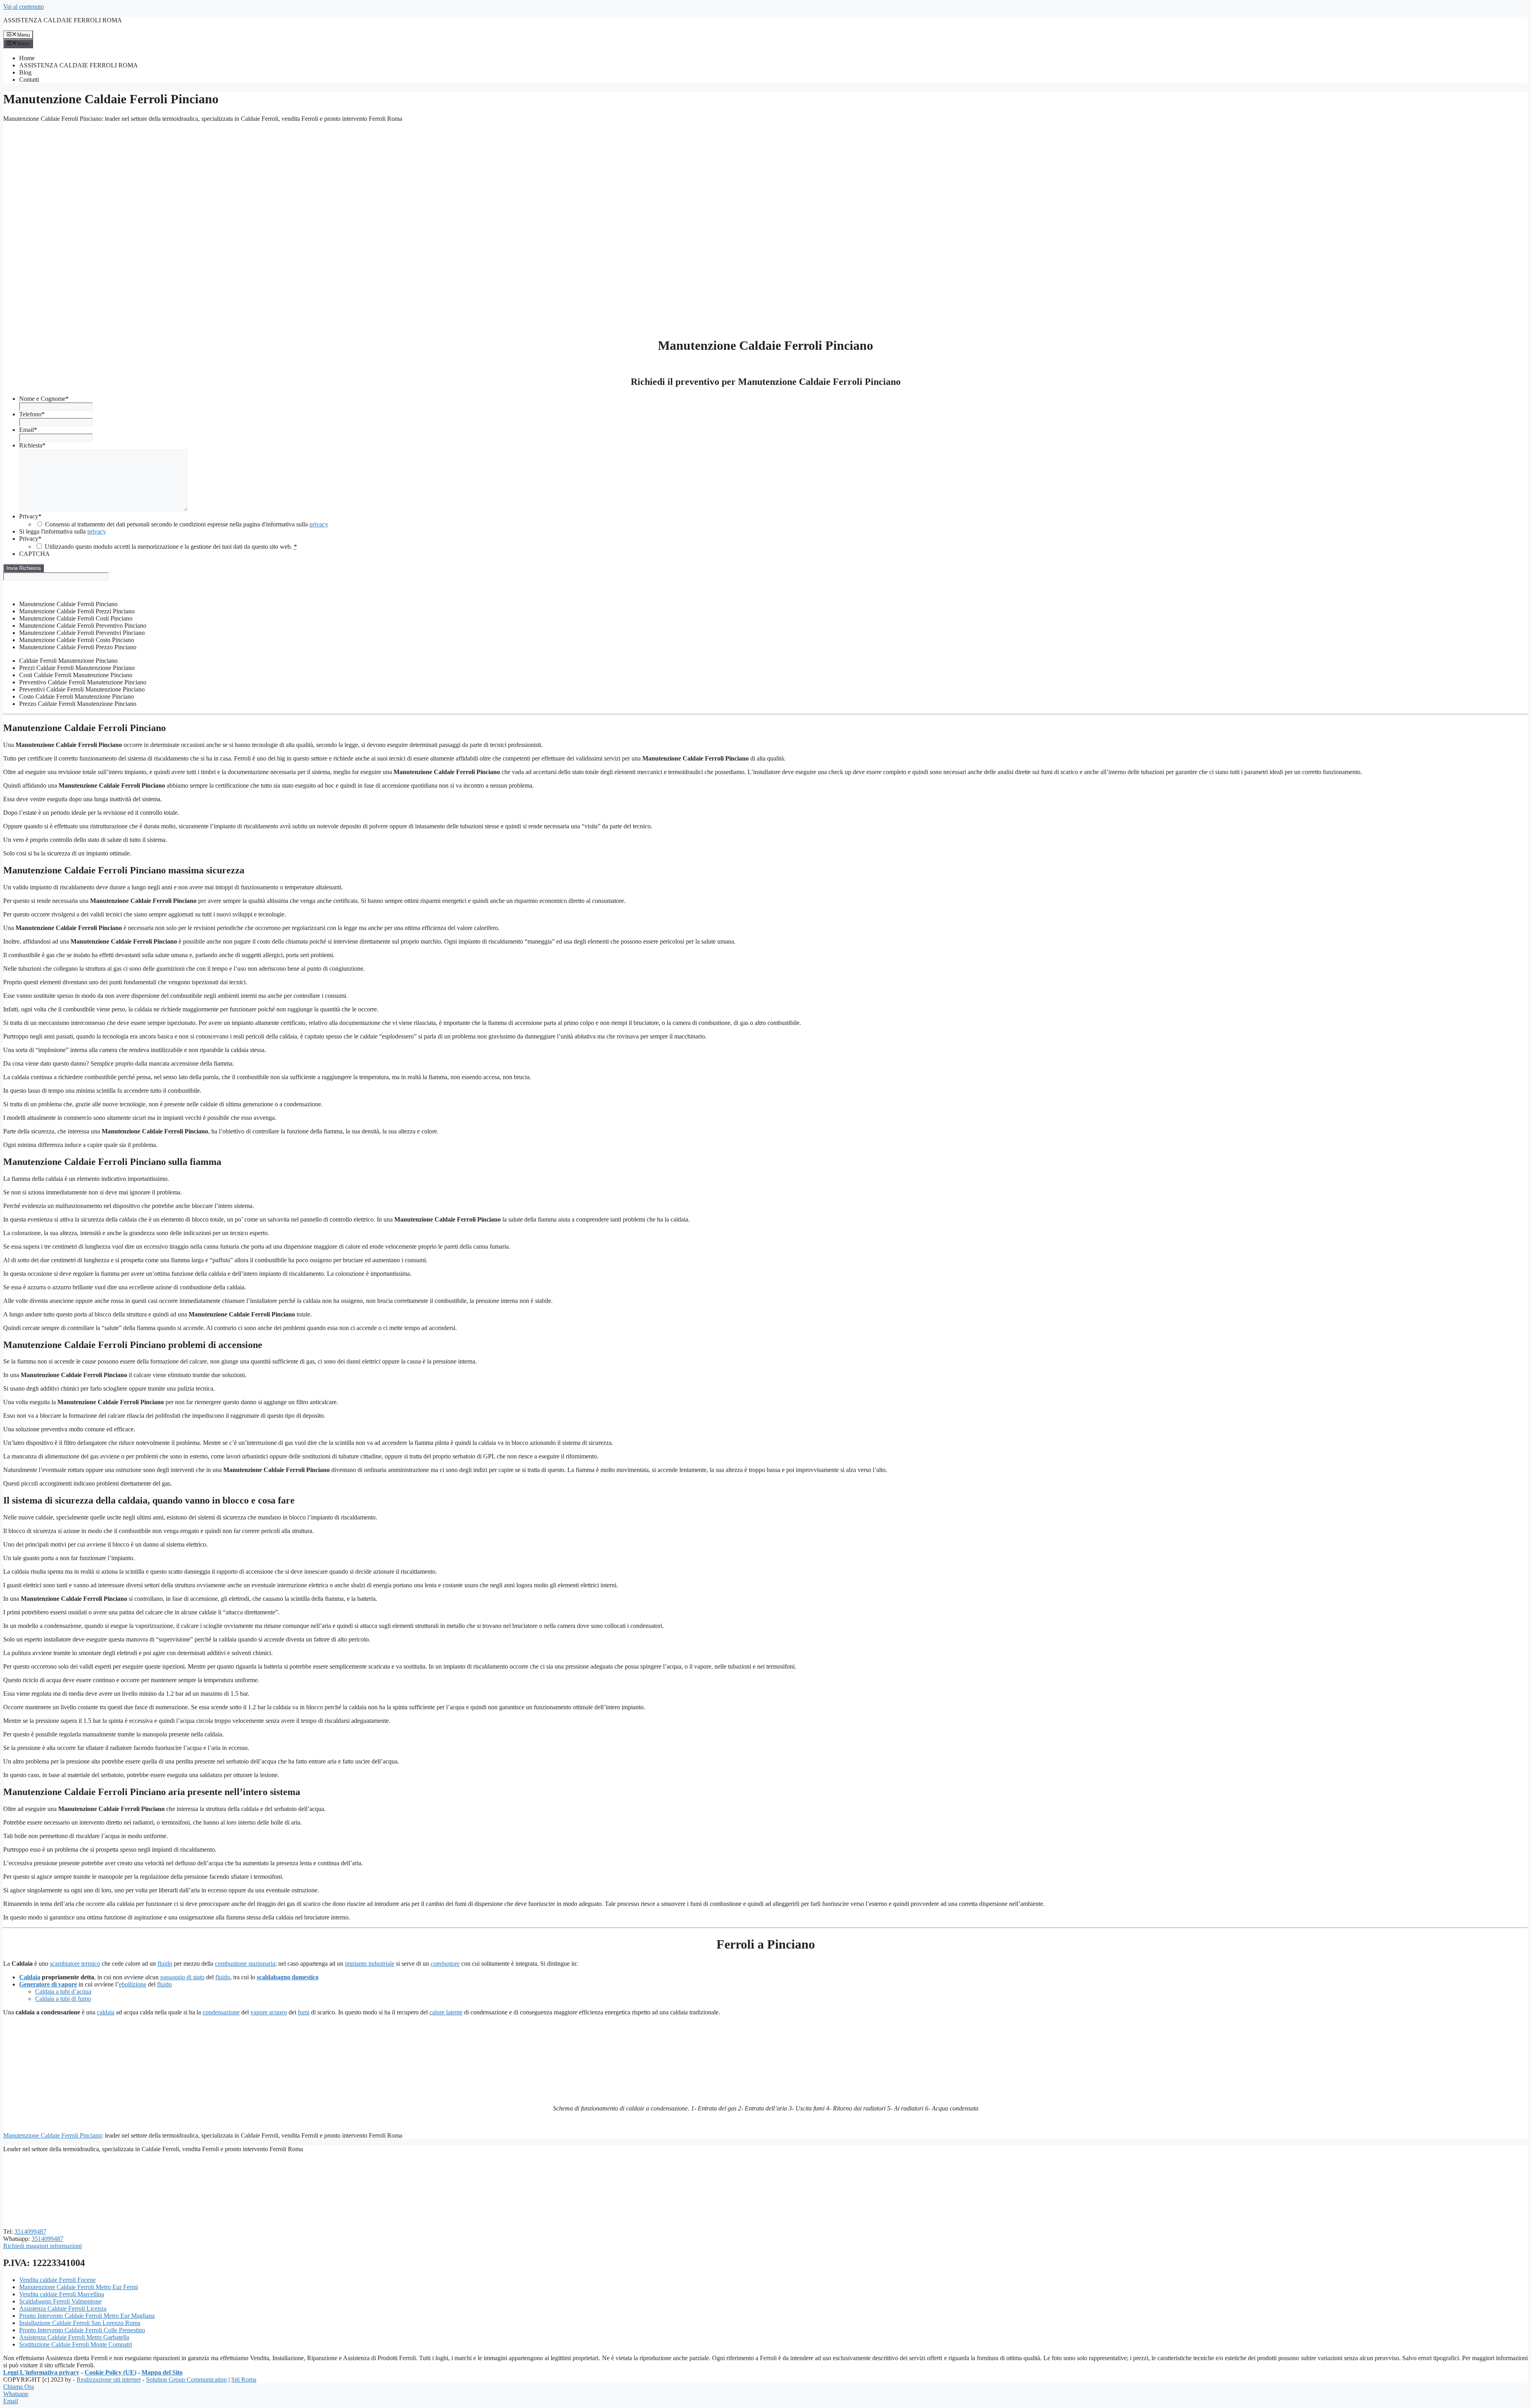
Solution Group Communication (186, 2379)
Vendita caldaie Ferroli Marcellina (62, 2294)
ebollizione (133, 1984)
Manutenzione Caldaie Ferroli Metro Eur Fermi (79, 2287)
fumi (304, 2012)
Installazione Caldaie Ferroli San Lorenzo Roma (80, 2323)
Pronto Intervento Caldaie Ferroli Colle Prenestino (82, 2330)
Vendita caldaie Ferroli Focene (57, 2280)
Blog (25, 72)
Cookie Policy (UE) (110, 2372)
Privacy (30, 516)
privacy (319, 524)
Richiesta (32, 445)
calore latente (446, 2012)
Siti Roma (244, 2379)
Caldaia (30, 1977)
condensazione (221, 2012)
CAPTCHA (34, 554)
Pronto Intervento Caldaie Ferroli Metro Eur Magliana (87, 2316)
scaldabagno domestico (288, 1977)
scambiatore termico (75, 1964)
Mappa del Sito (162, 2372)
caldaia (106, 2012)
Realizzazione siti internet (109, 2379)
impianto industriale (370, 1964)
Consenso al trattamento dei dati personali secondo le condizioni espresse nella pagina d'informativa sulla (187, 524)
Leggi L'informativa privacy (41, 2372)
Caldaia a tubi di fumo (63, 1999)
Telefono (32, 414)
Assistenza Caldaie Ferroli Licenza (63, 2308)
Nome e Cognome (44, 399)
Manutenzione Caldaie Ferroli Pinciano (52, 2135)
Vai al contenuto (24, 7)
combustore (445, 1964)
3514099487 (30, 2232)
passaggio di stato (182, 1977)
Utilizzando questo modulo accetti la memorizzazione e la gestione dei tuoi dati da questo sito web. (171, 547)
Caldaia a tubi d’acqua (63, 1991)
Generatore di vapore (48, 1984)
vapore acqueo (269, 2012)
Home (27, 58)
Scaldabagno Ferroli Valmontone (60, 2301)
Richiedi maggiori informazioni (42, 2246)
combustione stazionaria (245, 1964)
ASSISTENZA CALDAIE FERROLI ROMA (63, 20)
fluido (165, 1964)
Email (28, 430)
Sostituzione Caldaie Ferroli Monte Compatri (76, 2344)
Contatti (29, 80)
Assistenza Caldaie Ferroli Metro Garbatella (74, 2337)
